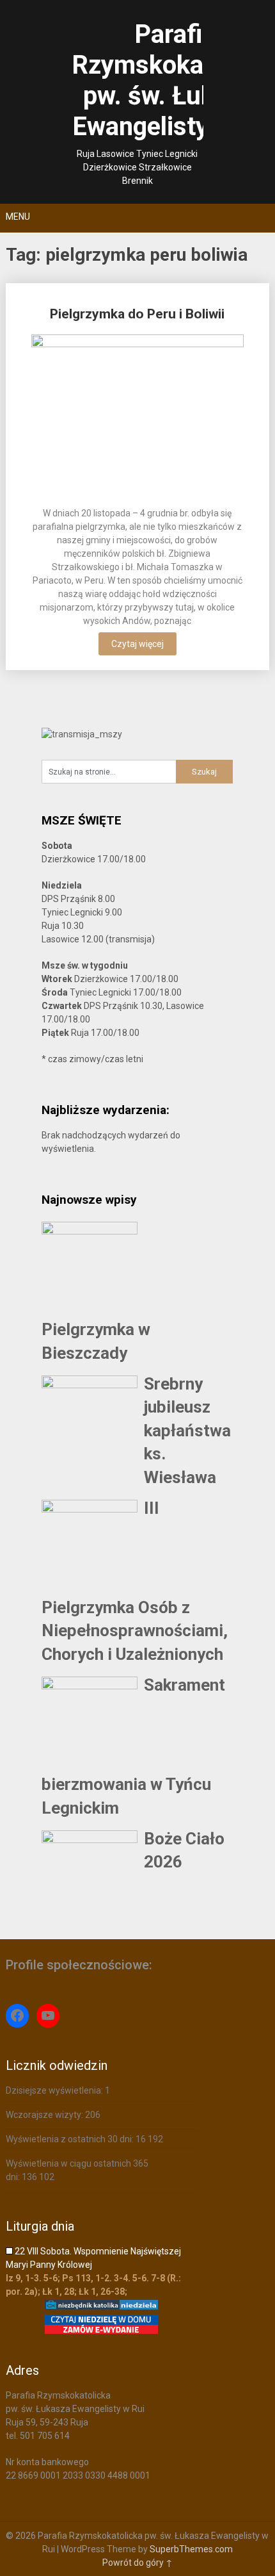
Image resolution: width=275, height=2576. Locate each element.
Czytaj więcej (137, 644)
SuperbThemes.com (191, 2549)
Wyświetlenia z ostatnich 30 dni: (71, 2139)
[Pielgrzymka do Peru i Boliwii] (138, 416)
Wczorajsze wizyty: (45, 2115)
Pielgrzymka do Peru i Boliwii (137, 314)
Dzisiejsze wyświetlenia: (55, 2090)
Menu (18, 217)
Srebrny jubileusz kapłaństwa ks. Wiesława (187, 1431)
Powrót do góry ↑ (137, 2563)
